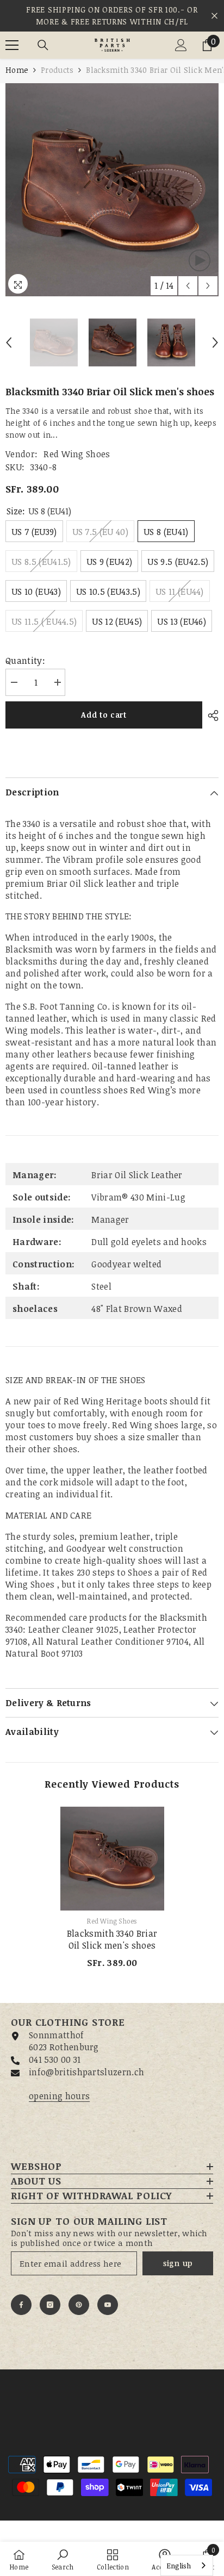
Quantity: (25, 661)
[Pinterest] (79, 2305)
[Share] (210, 715)
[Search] (43, 45)
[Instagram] (50, 2305)
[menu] (12, 45)
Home (17, 70)
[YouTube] (108, 2305)
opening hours (59, 2096)
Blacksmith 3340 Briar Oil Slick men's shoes (112, 1939)
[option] (112, 190)
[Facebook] (21, 2305)
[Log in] (181, 45)
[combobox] (187, 2565)
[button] (188, 286)
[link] (63, 2559)
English (179, 2566)
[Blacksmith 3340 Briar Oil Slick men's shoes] (112, 1859)
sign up (178, 2263)
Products (57, 70)
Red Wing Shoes (77, 454)
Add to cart (104, 715)
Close (214, 16)
